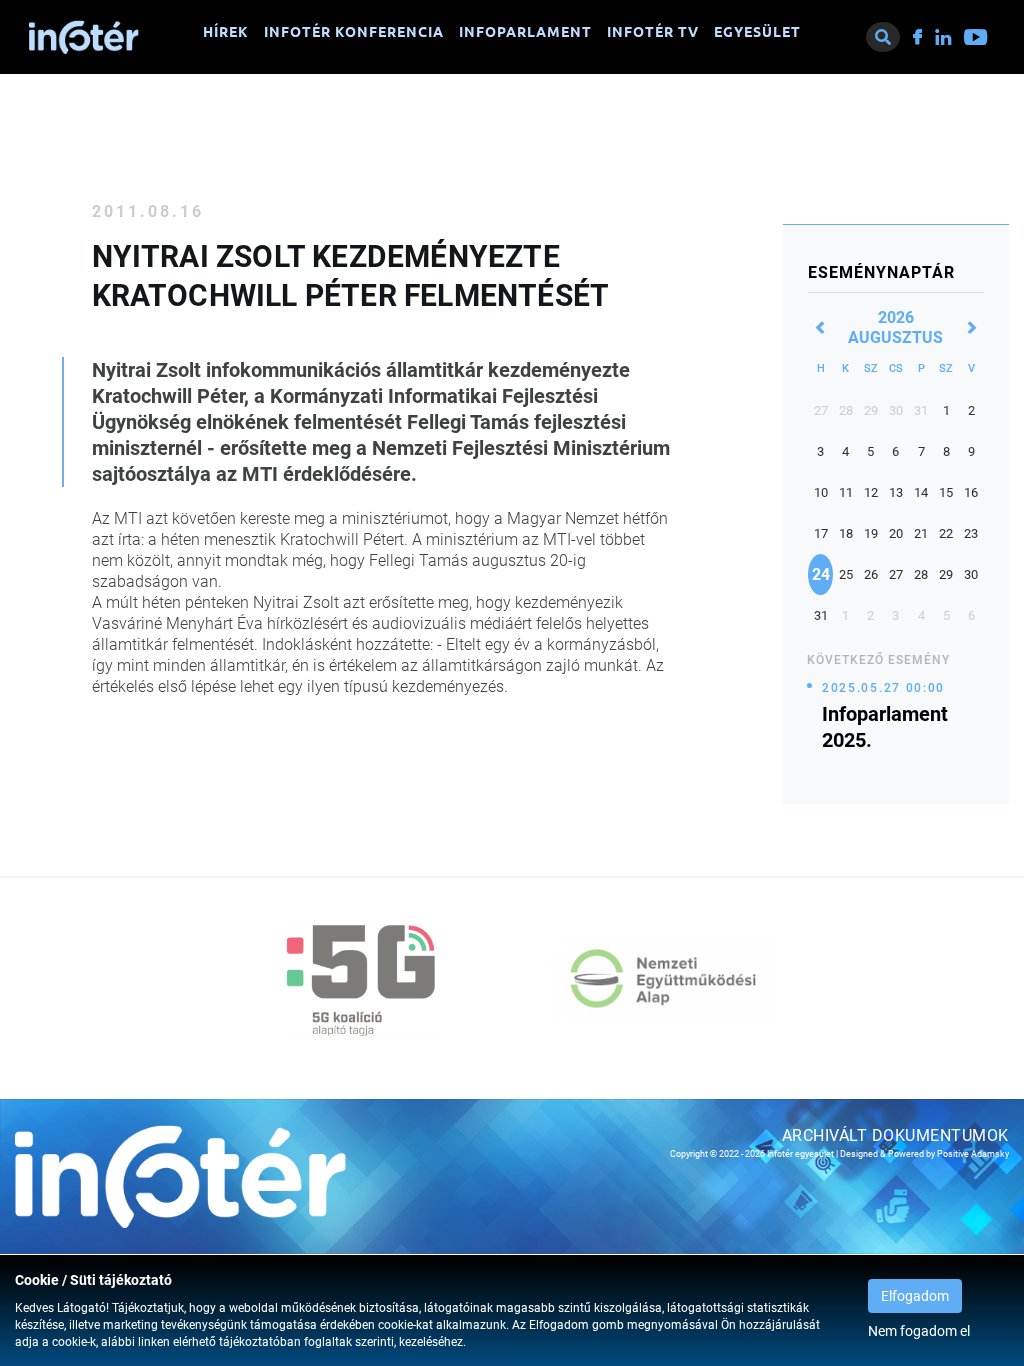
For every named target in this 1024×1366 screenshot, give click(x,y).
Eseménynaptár (881, 272)
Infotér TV (653, 32)
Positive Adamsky (973, 1154)
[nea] (663, 980)
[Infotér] (84, 37)
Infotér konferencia (354, 32)
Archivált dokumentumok (895, 1135)
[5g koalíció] (361, 980)
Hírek (226, 32)
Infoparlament (525, 32)
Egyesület (757, 32)
